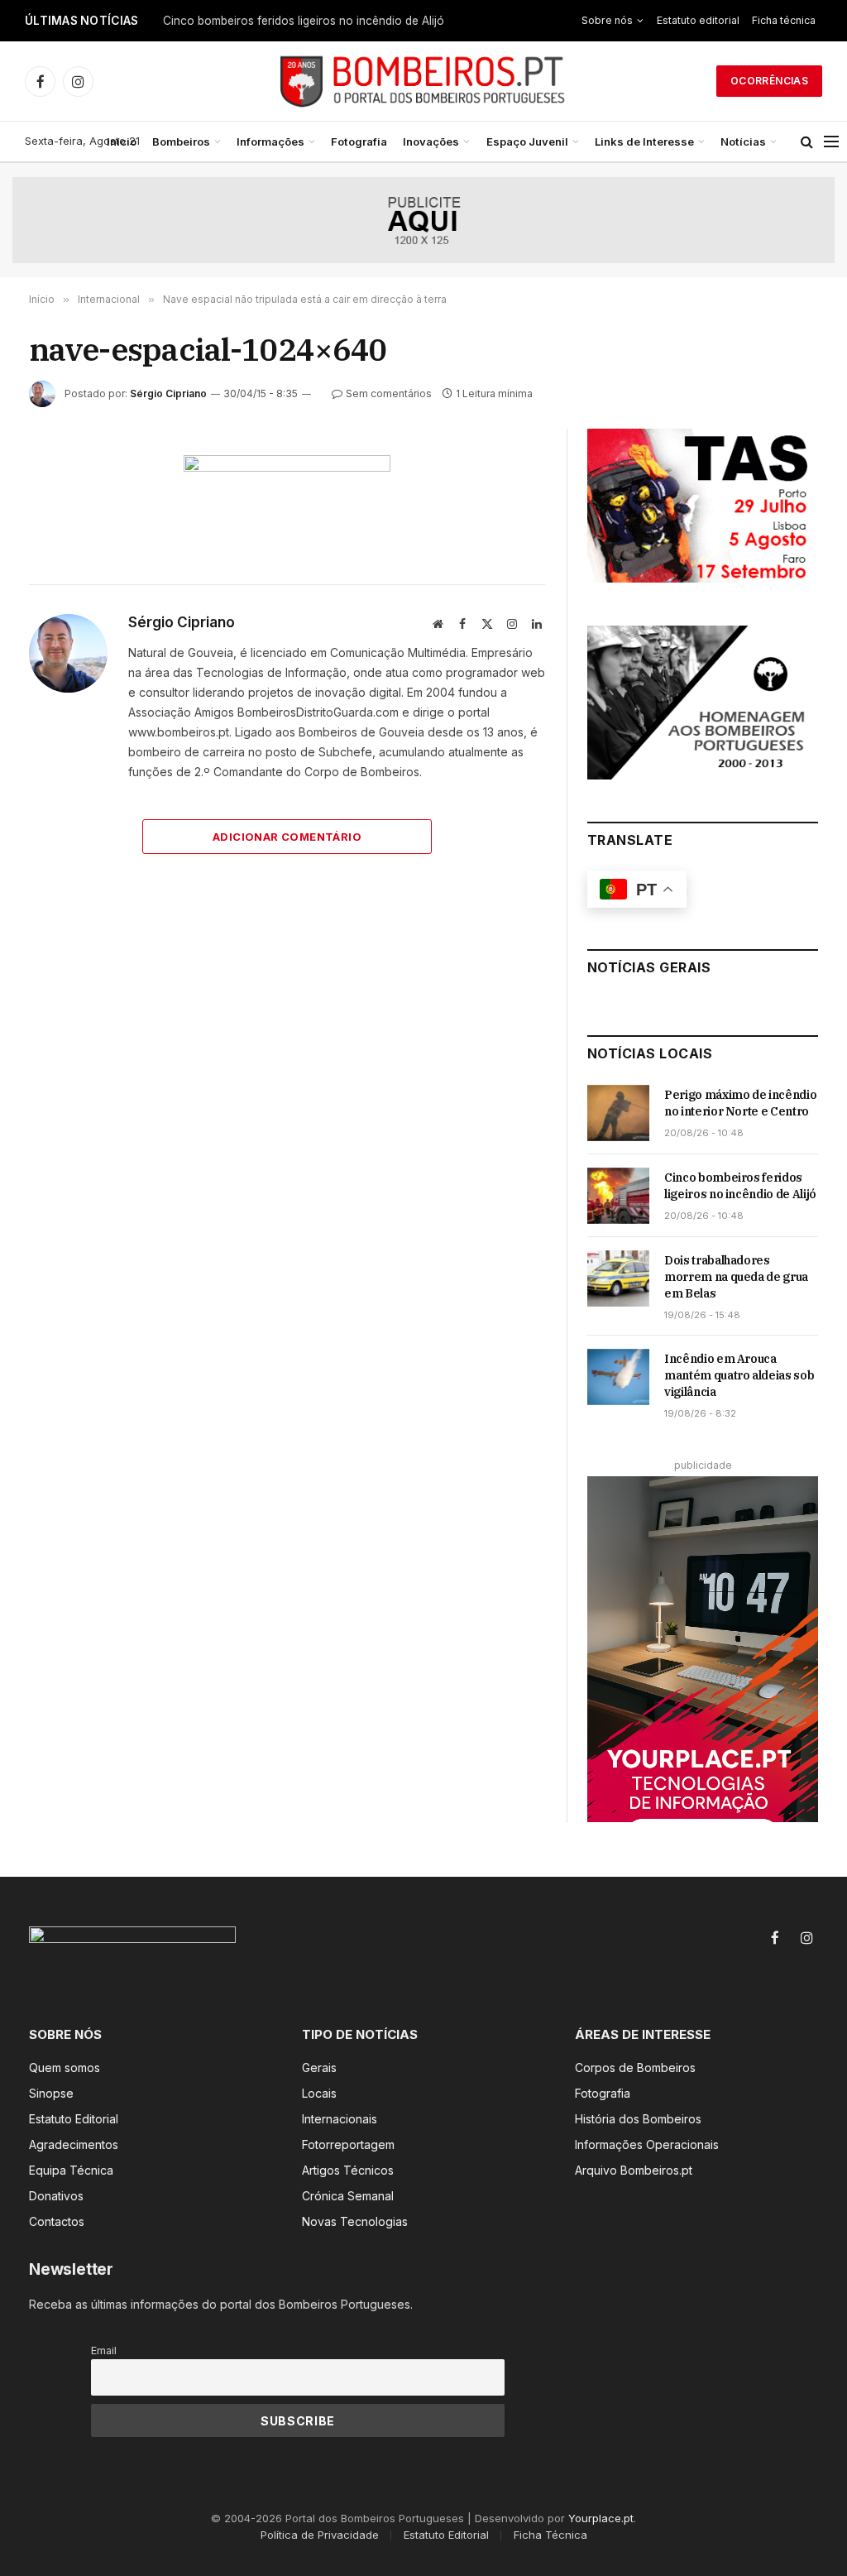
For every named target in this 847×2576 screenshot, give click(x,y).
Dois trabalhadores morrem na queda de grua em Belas (736, 1277)
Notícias (743, 142)
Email (104, 2351)
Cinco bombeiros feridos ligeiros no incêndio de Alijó (304, 21)
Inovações (431, 142)
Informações (270, 142)
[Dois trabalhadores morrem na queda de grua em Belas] (618, 1278)
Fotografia (359, 142)
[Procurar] (807, 142)
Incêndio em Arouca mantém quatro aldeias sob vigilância (739, 1375)
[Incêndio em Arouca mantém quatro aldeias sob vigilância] (618, 1377)
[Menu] (831, 142)
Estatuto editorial (698, 20)
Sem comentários (389, 393)
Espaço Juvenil (527, 142)
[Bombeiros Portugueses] (423, 81)
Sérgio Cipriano (168, 393)
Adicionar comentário (287, 837)
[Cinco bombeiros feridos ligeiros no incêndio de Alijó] (618, 1196)
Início (122, 142)
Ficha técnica (784, 20)
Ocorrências (769, 81)
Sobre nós (607, 20)
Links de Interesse (644, 142)
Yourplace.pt (601, 2518)
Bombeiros (181, 142)
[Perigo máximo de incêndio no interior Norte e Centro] (618, 1113)
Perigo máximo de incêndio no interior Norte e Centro (740, 1103)
